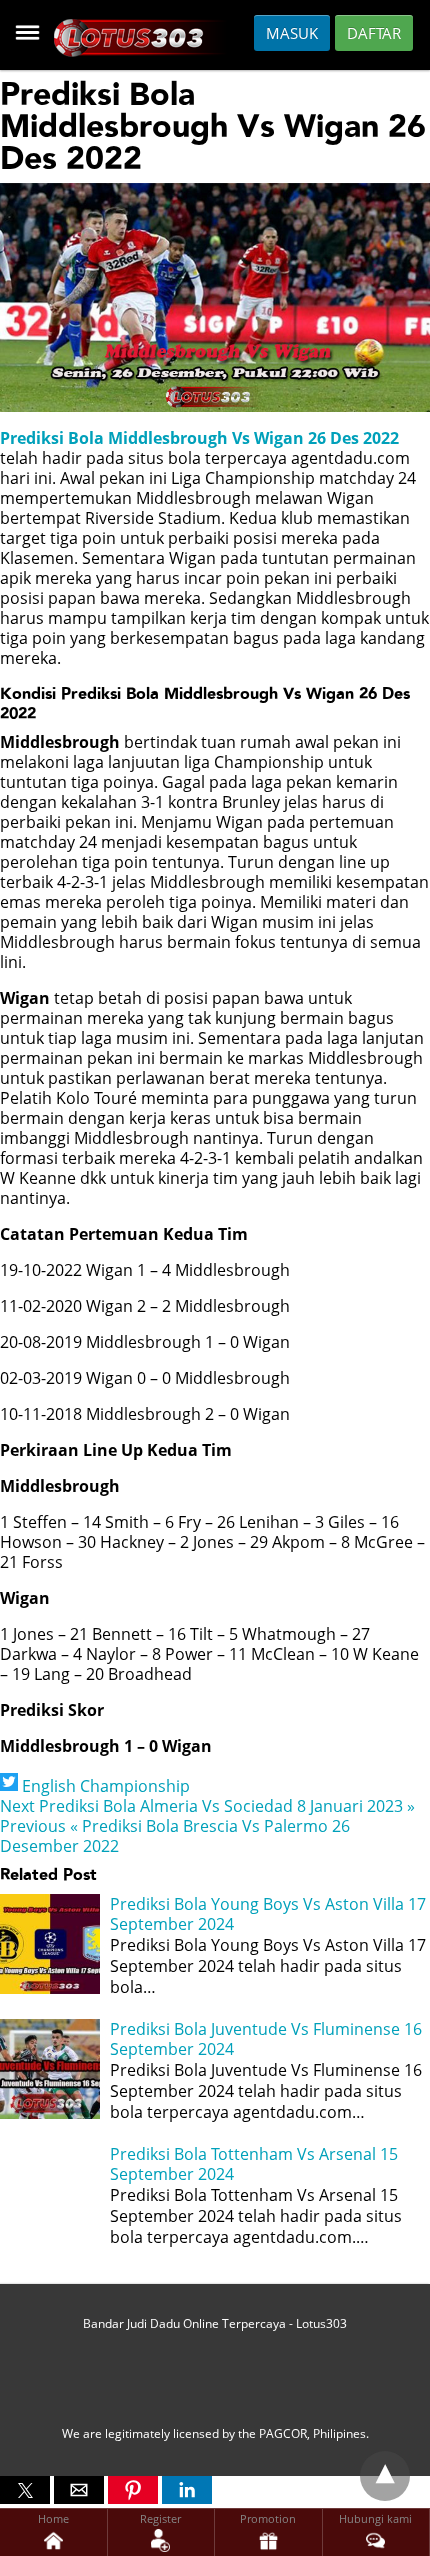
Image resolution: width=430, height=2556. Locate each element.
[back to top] (385, 2476)
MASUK (292, 33)
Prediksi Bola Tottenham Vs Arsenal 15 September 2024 (254, 2164)
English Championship (106, 1786)
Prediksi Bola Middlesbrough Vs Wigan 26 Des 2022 (199, 438)
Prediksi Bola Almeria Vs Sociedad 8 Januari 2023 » (207, 1806)
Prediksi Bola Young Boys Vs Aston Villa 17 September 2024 (268, 1914)
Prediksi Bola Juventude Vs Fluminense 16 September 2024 (266, 2039)
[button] (25, 2490)
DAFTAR (374, 33)
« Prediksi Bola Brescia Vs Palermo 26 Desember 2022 (175, 1836)
